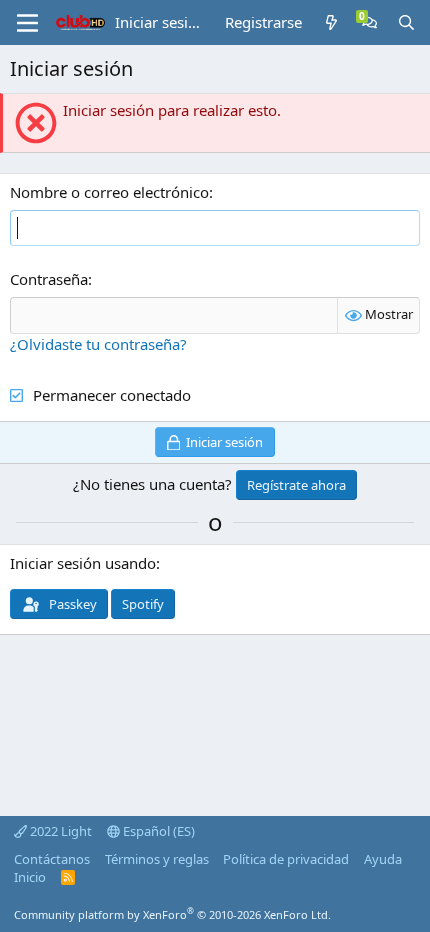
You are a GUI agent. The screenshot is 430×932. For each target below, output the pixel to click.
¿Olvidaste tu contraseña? (98, 344)
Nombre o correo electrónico (109, 192)
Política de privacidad (286, 859)
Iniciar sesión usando (83, 563)
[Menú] (27, 23)
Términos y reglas (157, 859)
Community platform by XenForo (172, 914)
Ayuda (383, 859)
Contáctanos (52, 859)
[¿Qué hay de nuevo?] (331, 22)
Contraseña (49, 279)
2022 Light (59, 831)
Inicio (30, 877)
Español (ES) (157, 831)
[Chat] (369, 22)
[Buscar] (406, 22)
